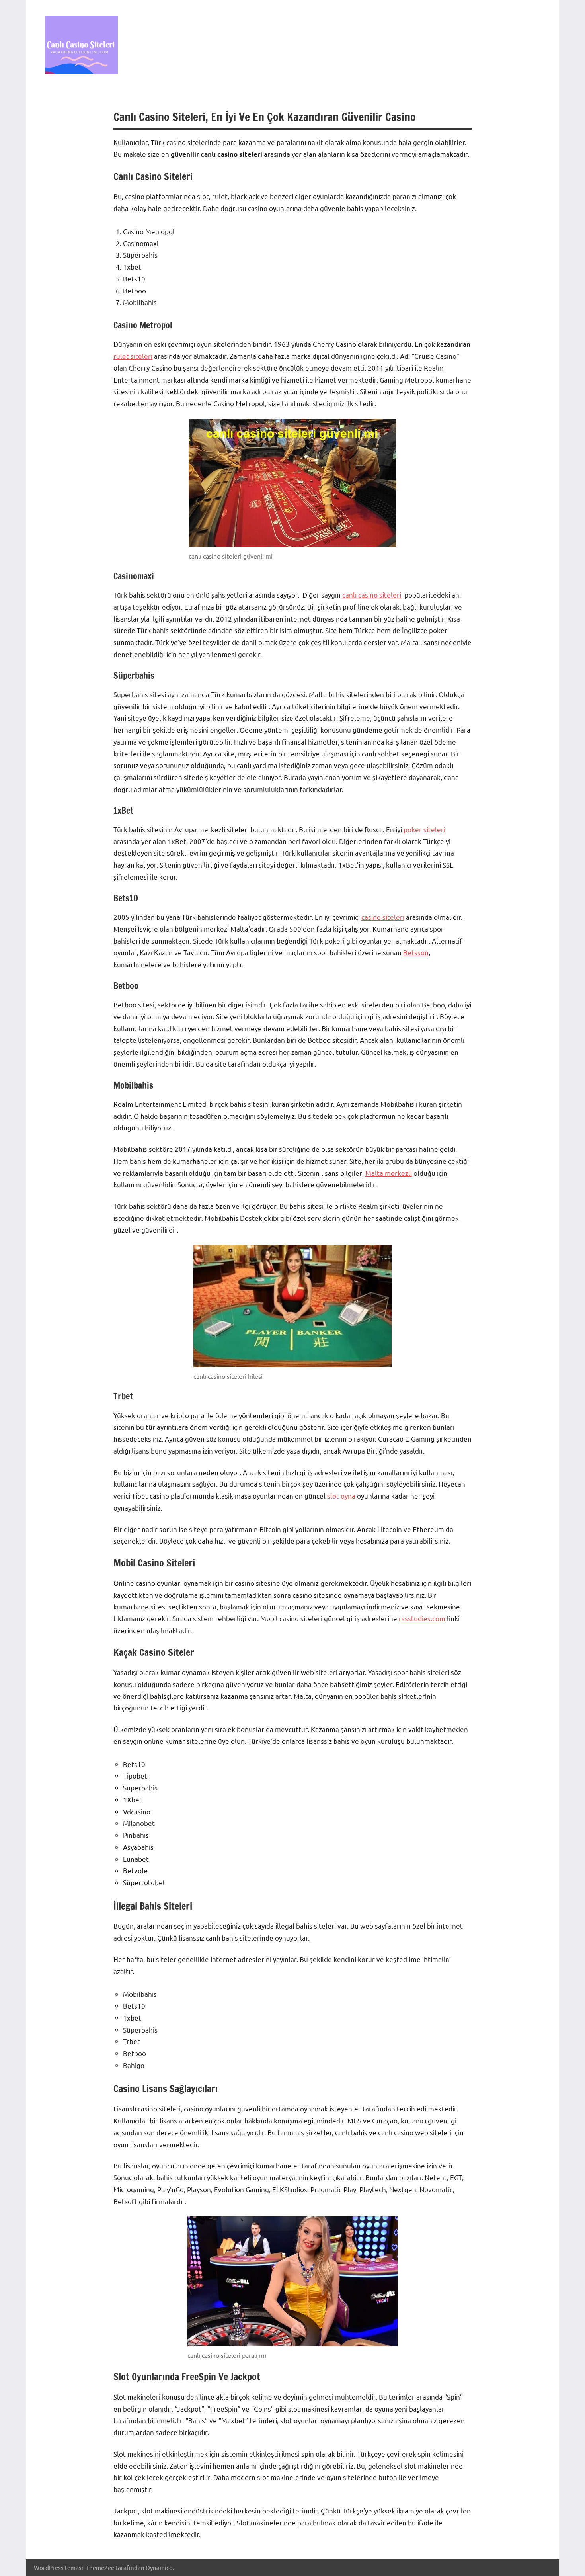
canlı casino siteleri (372, 595)
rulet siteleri (133, 356)
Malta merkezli (389, 1173)
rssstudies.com (422, 1618)
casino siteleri (383, 917)
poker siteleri (424, 829)
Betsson (416, 952)
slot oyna (341, 1496)
